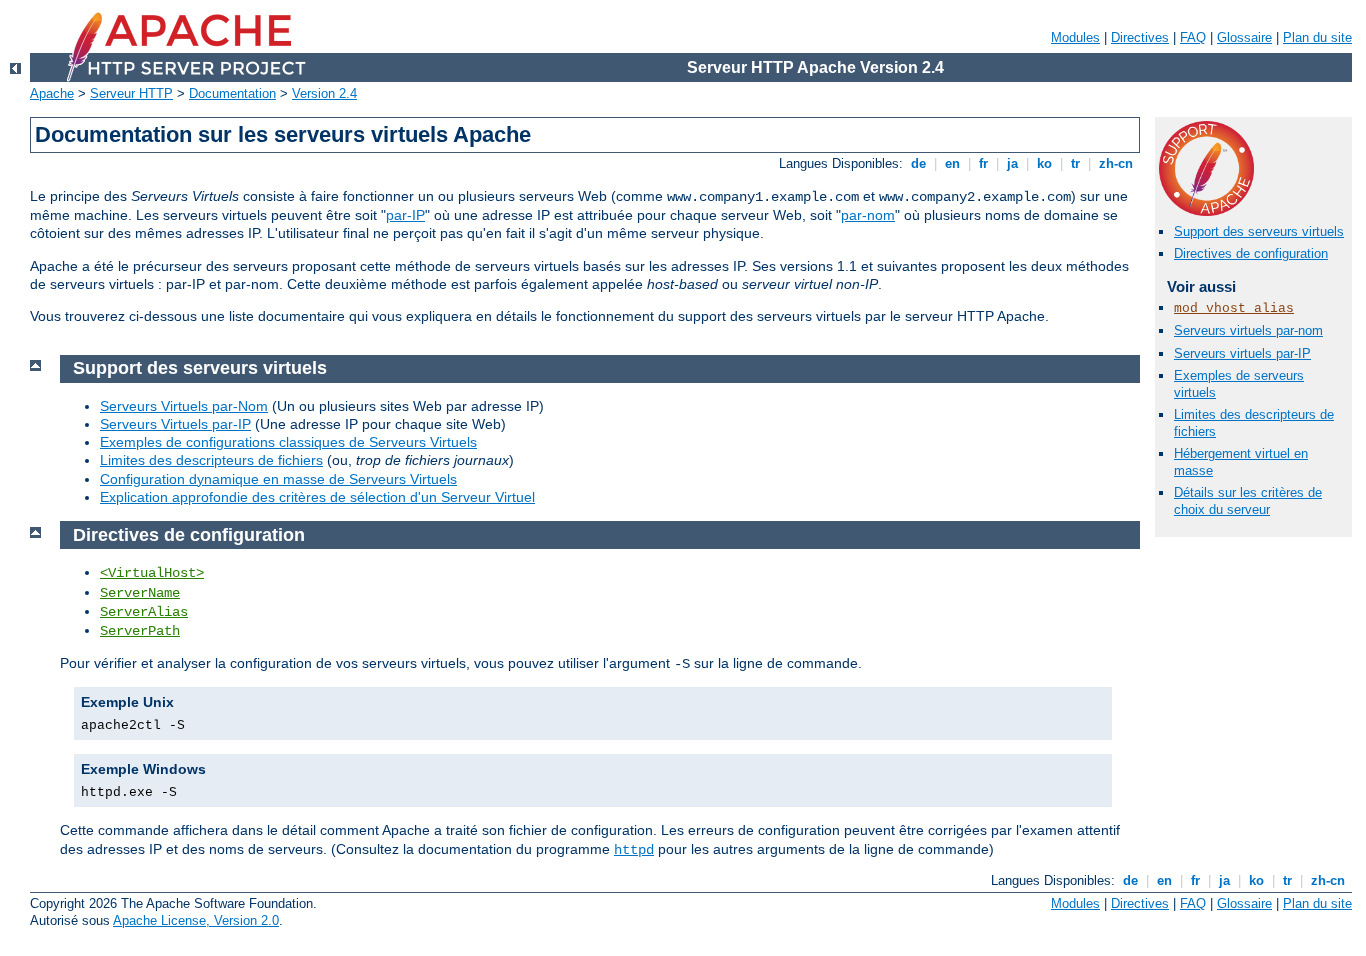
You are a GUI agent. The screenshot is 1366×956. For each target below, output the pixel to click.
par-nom (868, 215)
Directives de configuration (1251, 253)
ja (1012, 163)
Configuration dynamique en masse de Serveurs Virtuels (278, 479)
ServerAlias (144, 612)
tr (1075, 163)
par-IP (405, 215)
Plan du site (1317, 37)
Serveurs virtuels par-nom (1248, 330)
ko (1044, 163)
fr (983, 163)
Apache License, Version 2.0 (196, 920)
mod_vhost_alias (1234, 308)
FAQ (1193, 37)
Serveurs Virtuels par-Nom (184, 406)
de (918, 163)
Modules (1075, 37)
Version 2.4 (324, 93)
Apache (52, 93)
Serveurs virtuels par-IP (1242, 353)
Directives (1140, 37)
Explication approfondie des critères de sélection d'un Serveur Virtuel (317, 497)
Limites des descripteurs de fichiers (211, 460)
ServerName (140, 593)
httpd (634, 850)
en (952, 163)
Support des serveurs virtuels (1259, 231)
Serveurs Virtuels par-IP (175, 424)
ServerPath (140, 631)
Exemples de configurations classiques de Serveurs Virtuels (288, 442)
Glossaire (1244, 37)
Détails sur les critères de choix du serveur (1248, 501)
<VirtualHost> (152, 573)
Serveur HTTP (131, 93)
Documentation (232, 93)
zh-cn (1116, 163)
